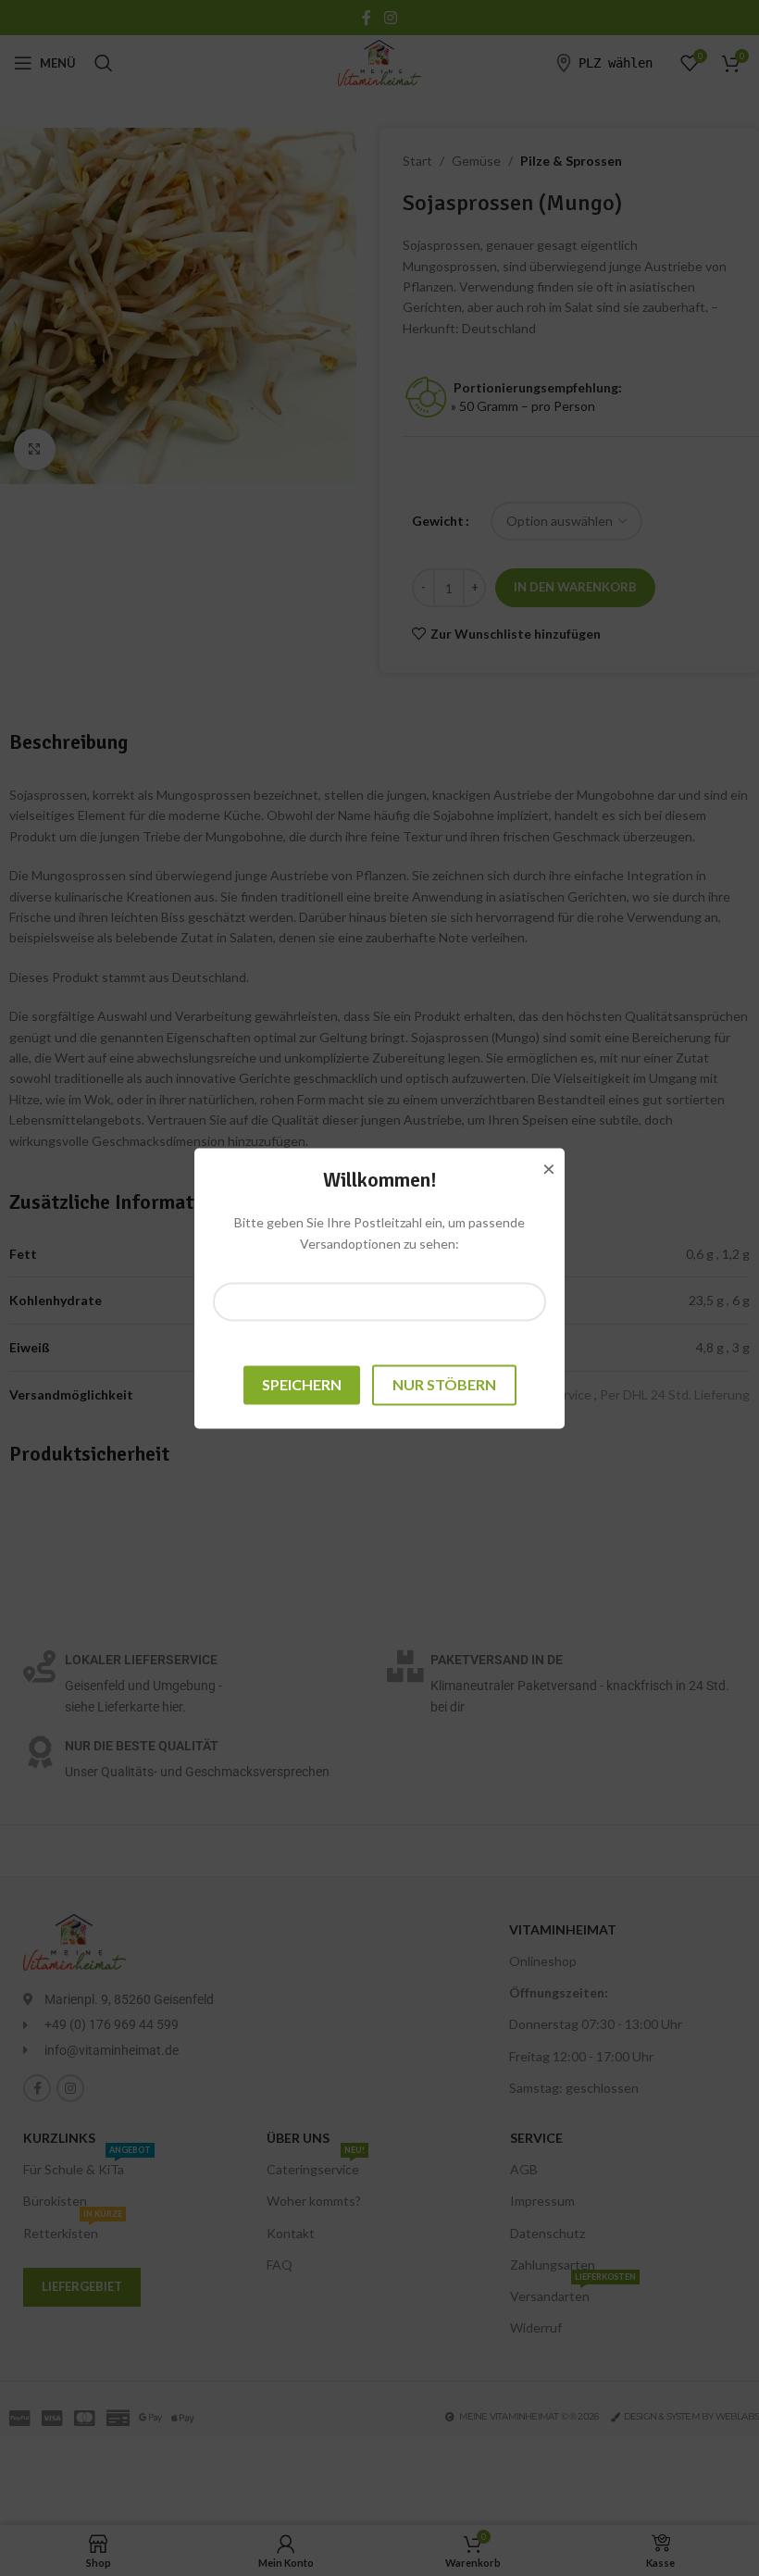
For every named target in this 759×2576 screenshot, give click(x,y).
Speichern (302, 1385)
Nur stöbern (444, 1385)
